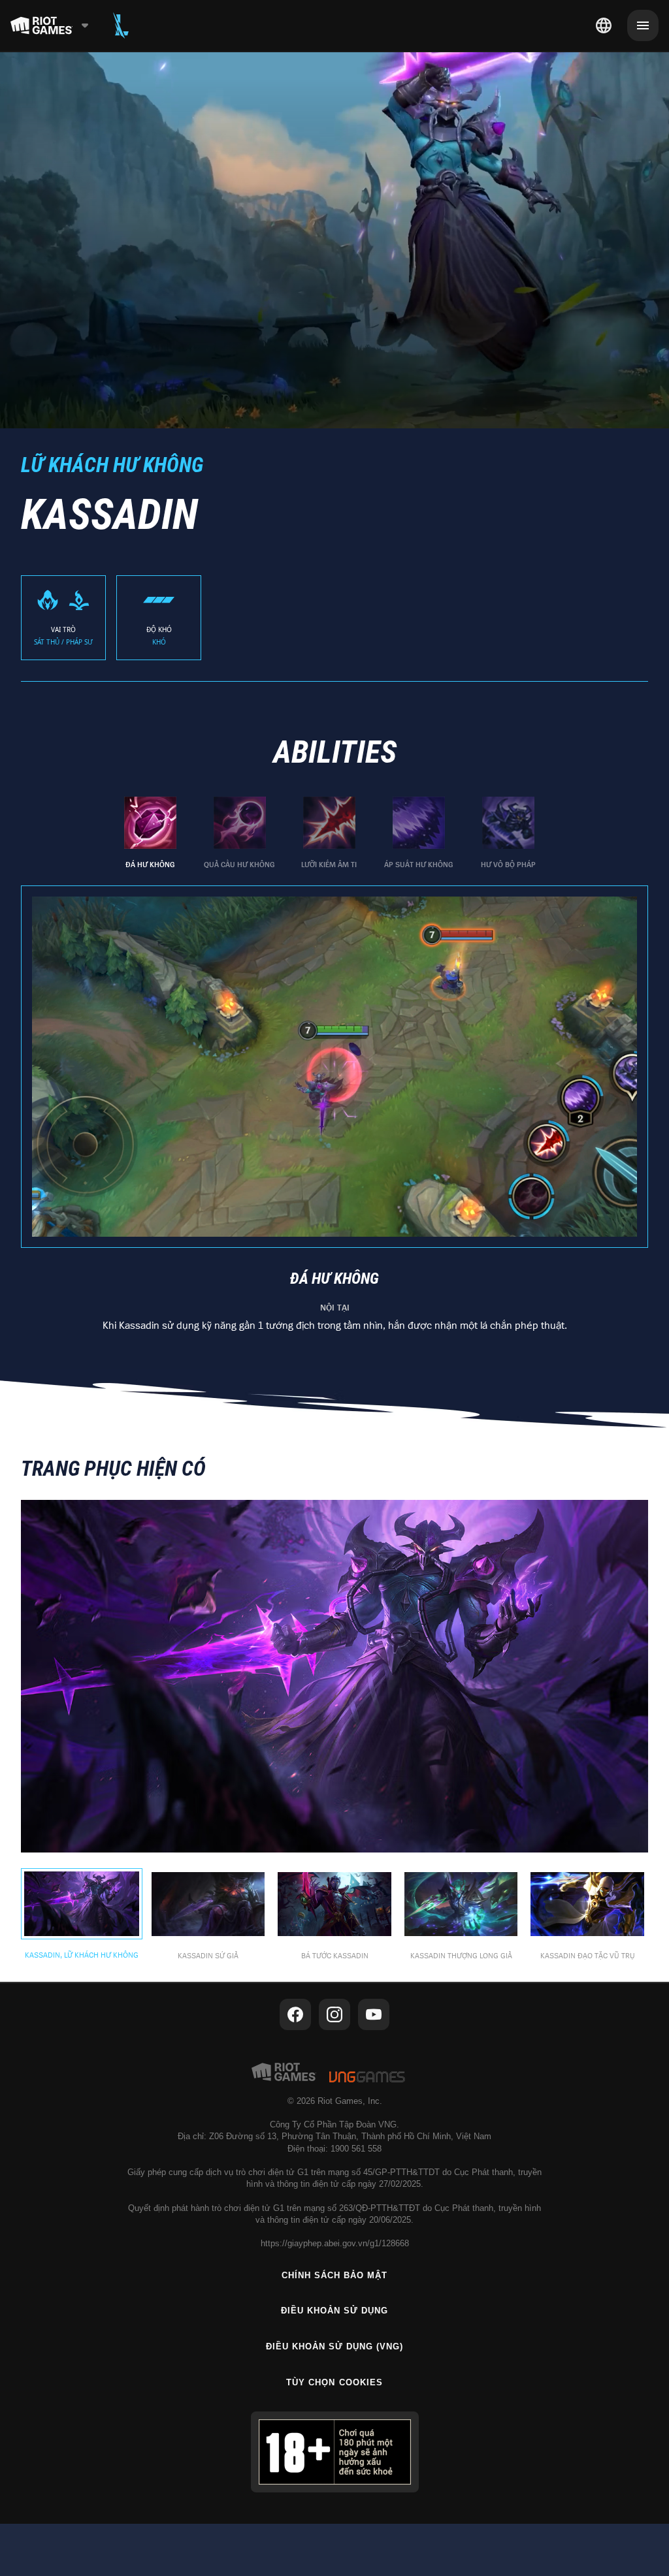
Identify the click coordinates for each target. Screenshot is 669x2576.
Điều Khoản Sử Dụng (335, 2311)
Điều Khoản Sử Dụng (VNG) (335, 2346)
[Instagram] (334, 2014)
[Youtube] (374, 2014)
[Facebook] (295, 2014)
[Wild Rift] (121, 25)
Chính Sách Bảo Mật (335, 2275)
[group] (329, 833)
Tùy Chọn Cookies (334, 2382)
